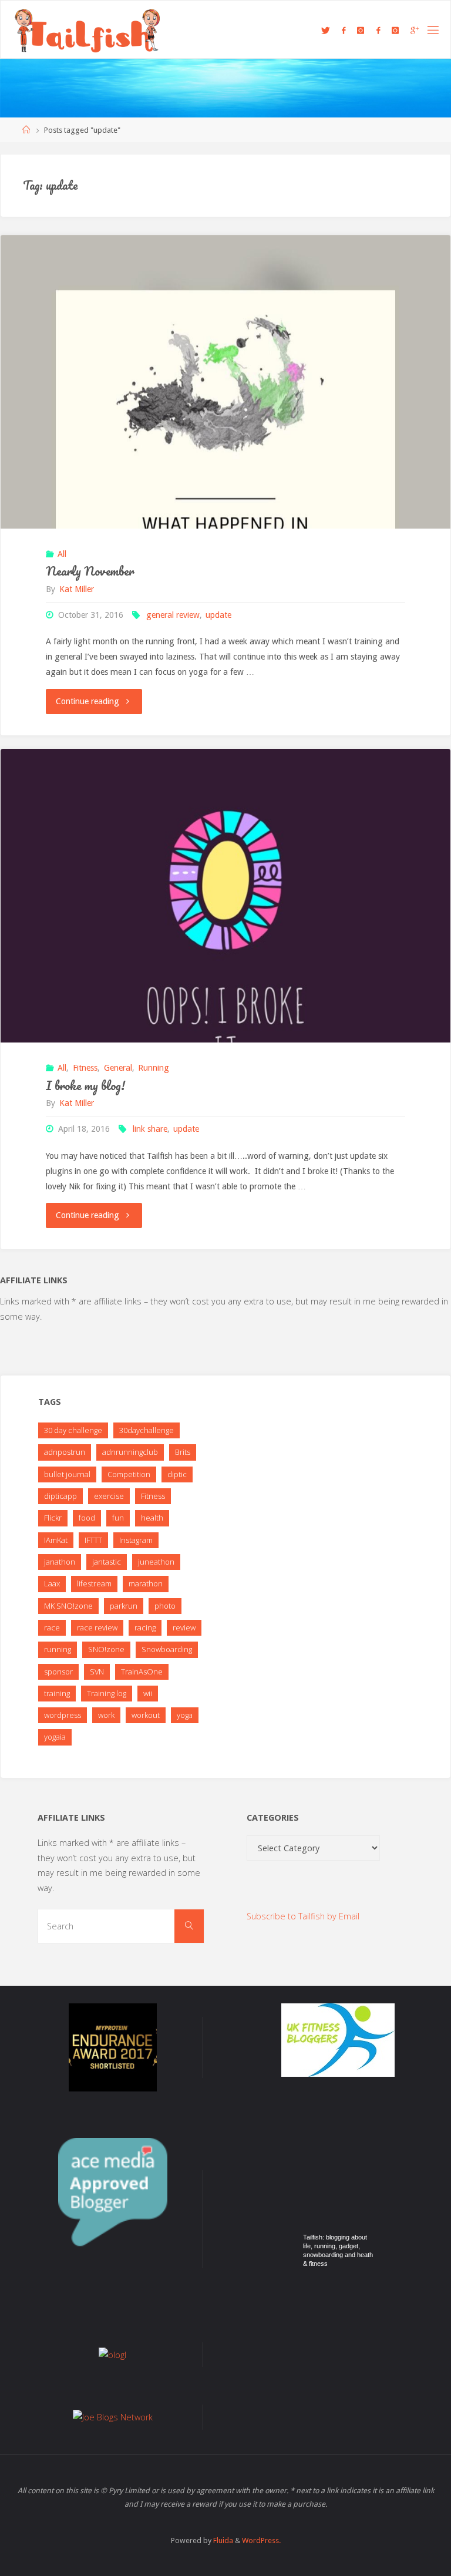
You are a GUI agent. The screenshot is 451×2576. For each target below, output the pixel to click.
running (58, 1649)
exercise (109, 1496)
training (57, 1693)
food (87, 1518)
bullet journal (67, 1474)
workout (146, 1715)
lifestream (94, 1583)
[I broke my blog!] (225, 974)
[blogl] (112, 2354)
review (184, 1627)
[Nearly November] (225, 460)
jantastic (107, 1562)
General (118, 1068)
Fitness (85, 1068)
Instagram (136, 1540)
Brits (183, 1452)
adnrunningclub (130, 1452)
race (52, 1627)
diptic (177, 1474)
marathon (146, 1583)
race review (97, 1627)
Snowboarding (167, 1649)
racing (145, 1627)
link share (150, 1129)
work (106, 1715)
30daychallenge (147, 1430)
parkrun (124, 1606)
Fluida (222, 2540)
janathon (60, 1562)
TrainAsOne (142, 1672)
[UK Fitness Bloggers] (338, 2039)
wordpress (63, 1715)
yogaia (55, 1737)
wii (148, 1693)
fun (118, 1518)
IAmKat (56, 1540)
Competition (129, 1474)
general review (173, 615)
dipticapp (60, 1496)
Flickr (53, 1518)
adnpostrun (65, 1452)
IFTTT (93, 1540)
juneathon (156, 1562)
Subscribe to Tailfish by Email (303, 1916)
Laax (52, 1583)
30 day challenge (73, 1430)
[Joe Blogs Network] (113, 2417)
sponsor (58, 1672)
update (218, 615)
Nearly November (90, 571)
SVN (97, 1672)
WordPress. (261, 2540)
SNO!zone (106, 1649)
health (152, 1518)
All (62, 554)
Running (154, 1068)
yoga (185, 1715)
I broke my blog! (85, 1085)
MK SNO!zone (68, 1606)
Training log (107, 1693)
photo (165, 1606)
